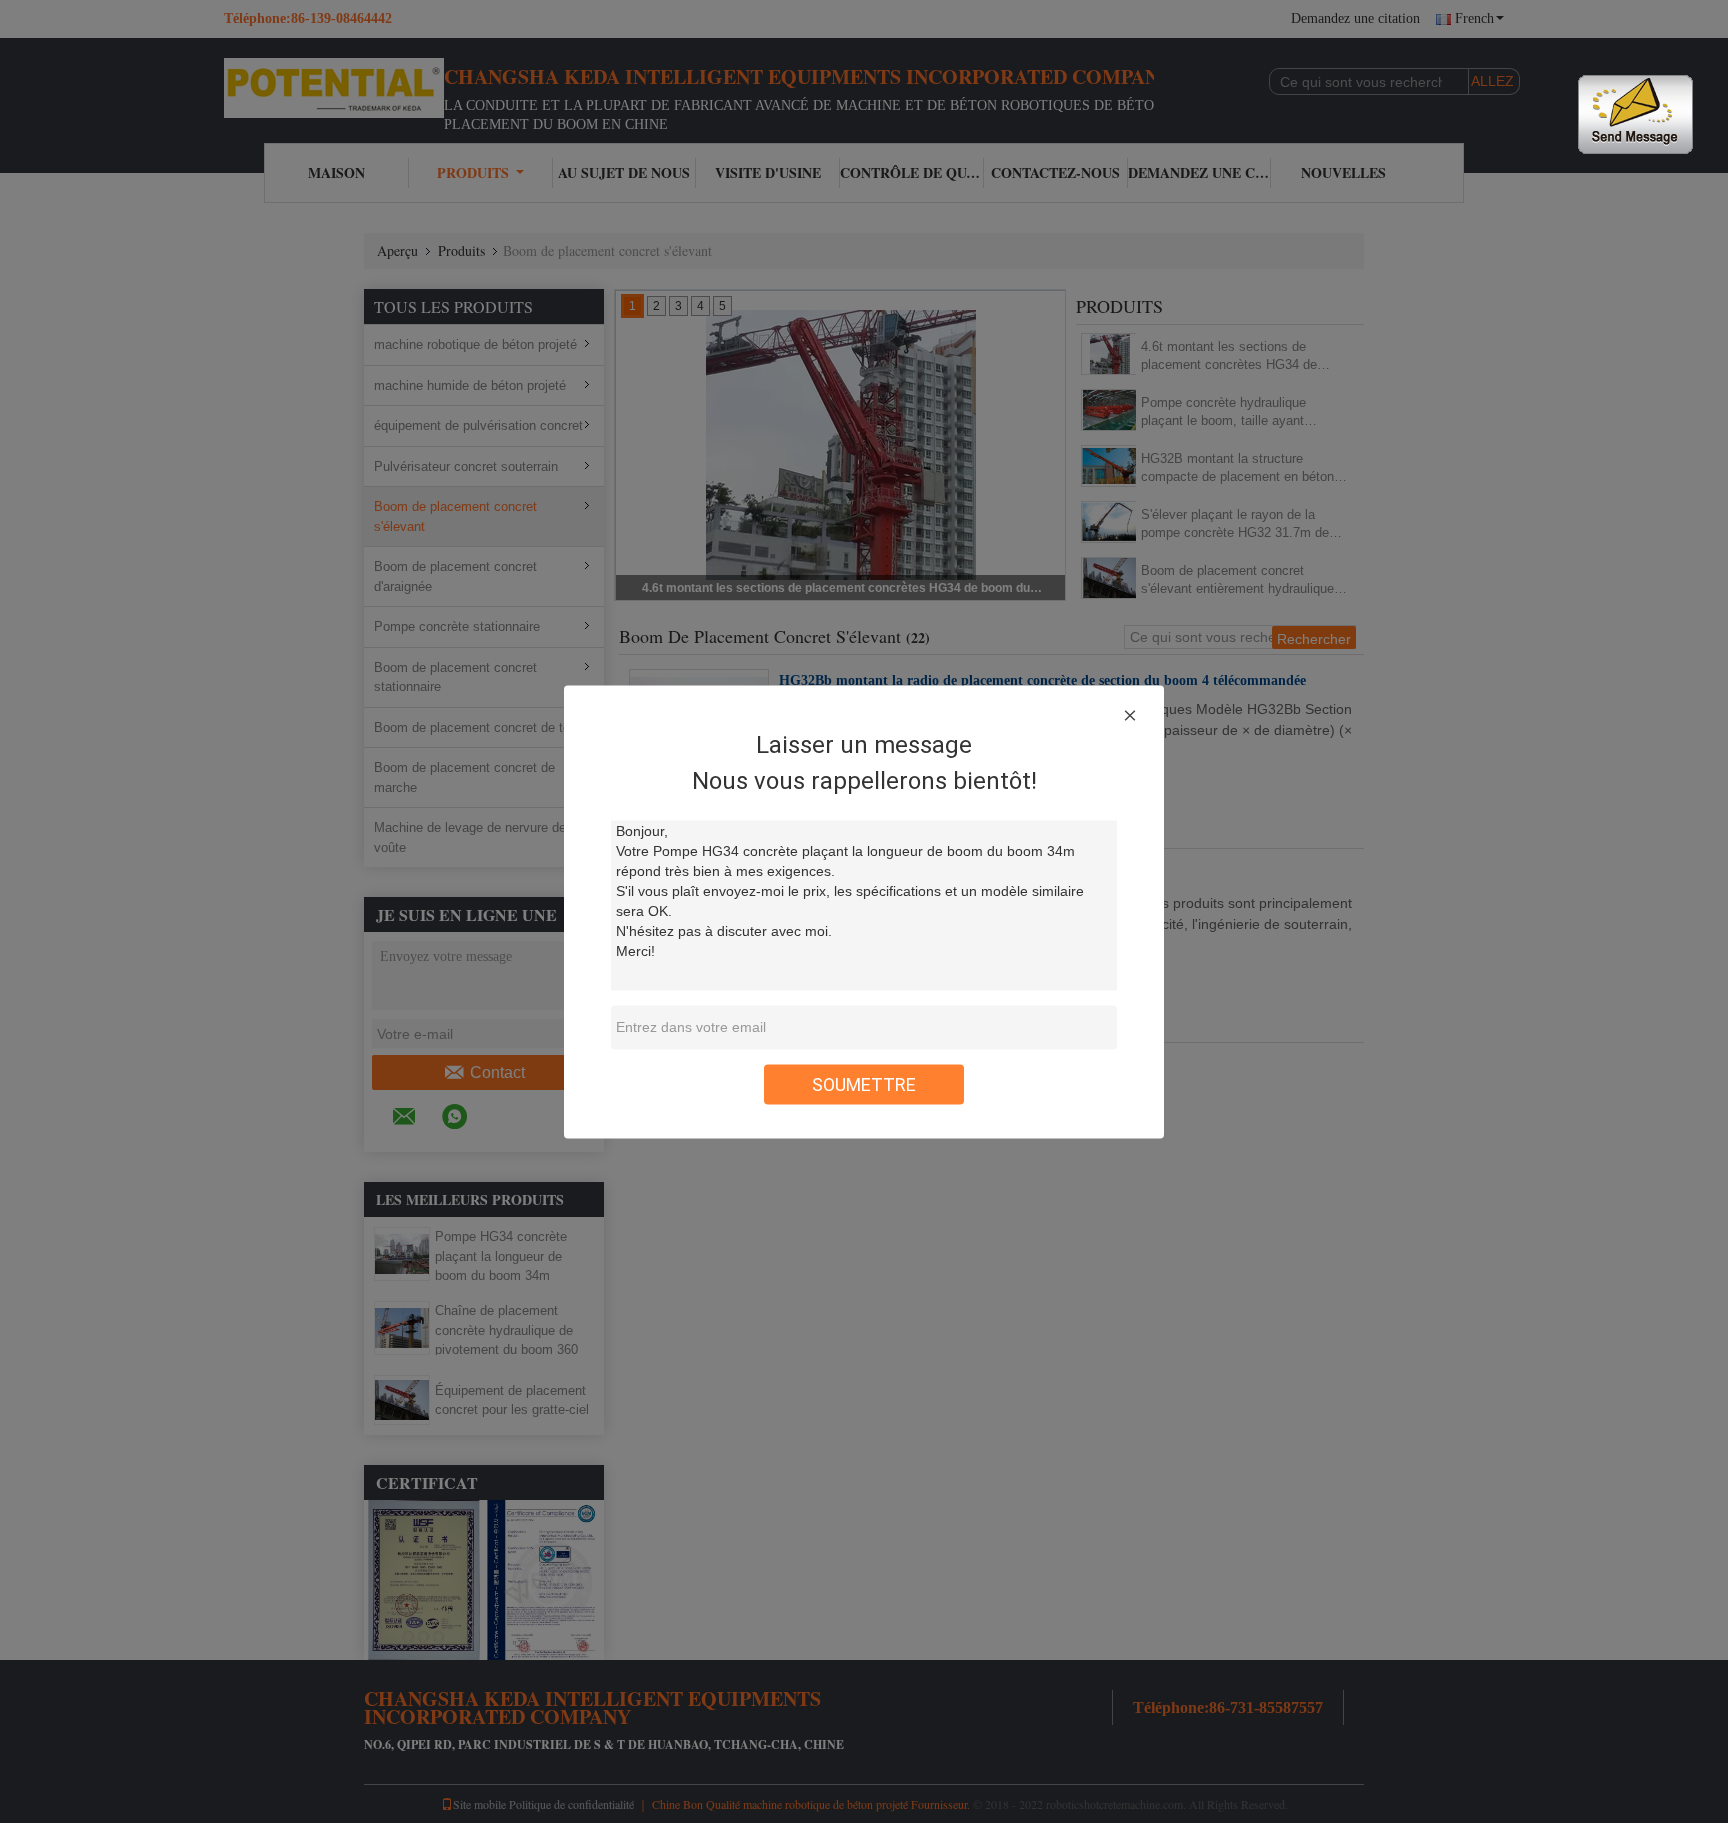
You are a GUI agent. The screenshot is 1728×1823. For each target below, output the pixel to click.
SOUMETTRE (864, 1083)
